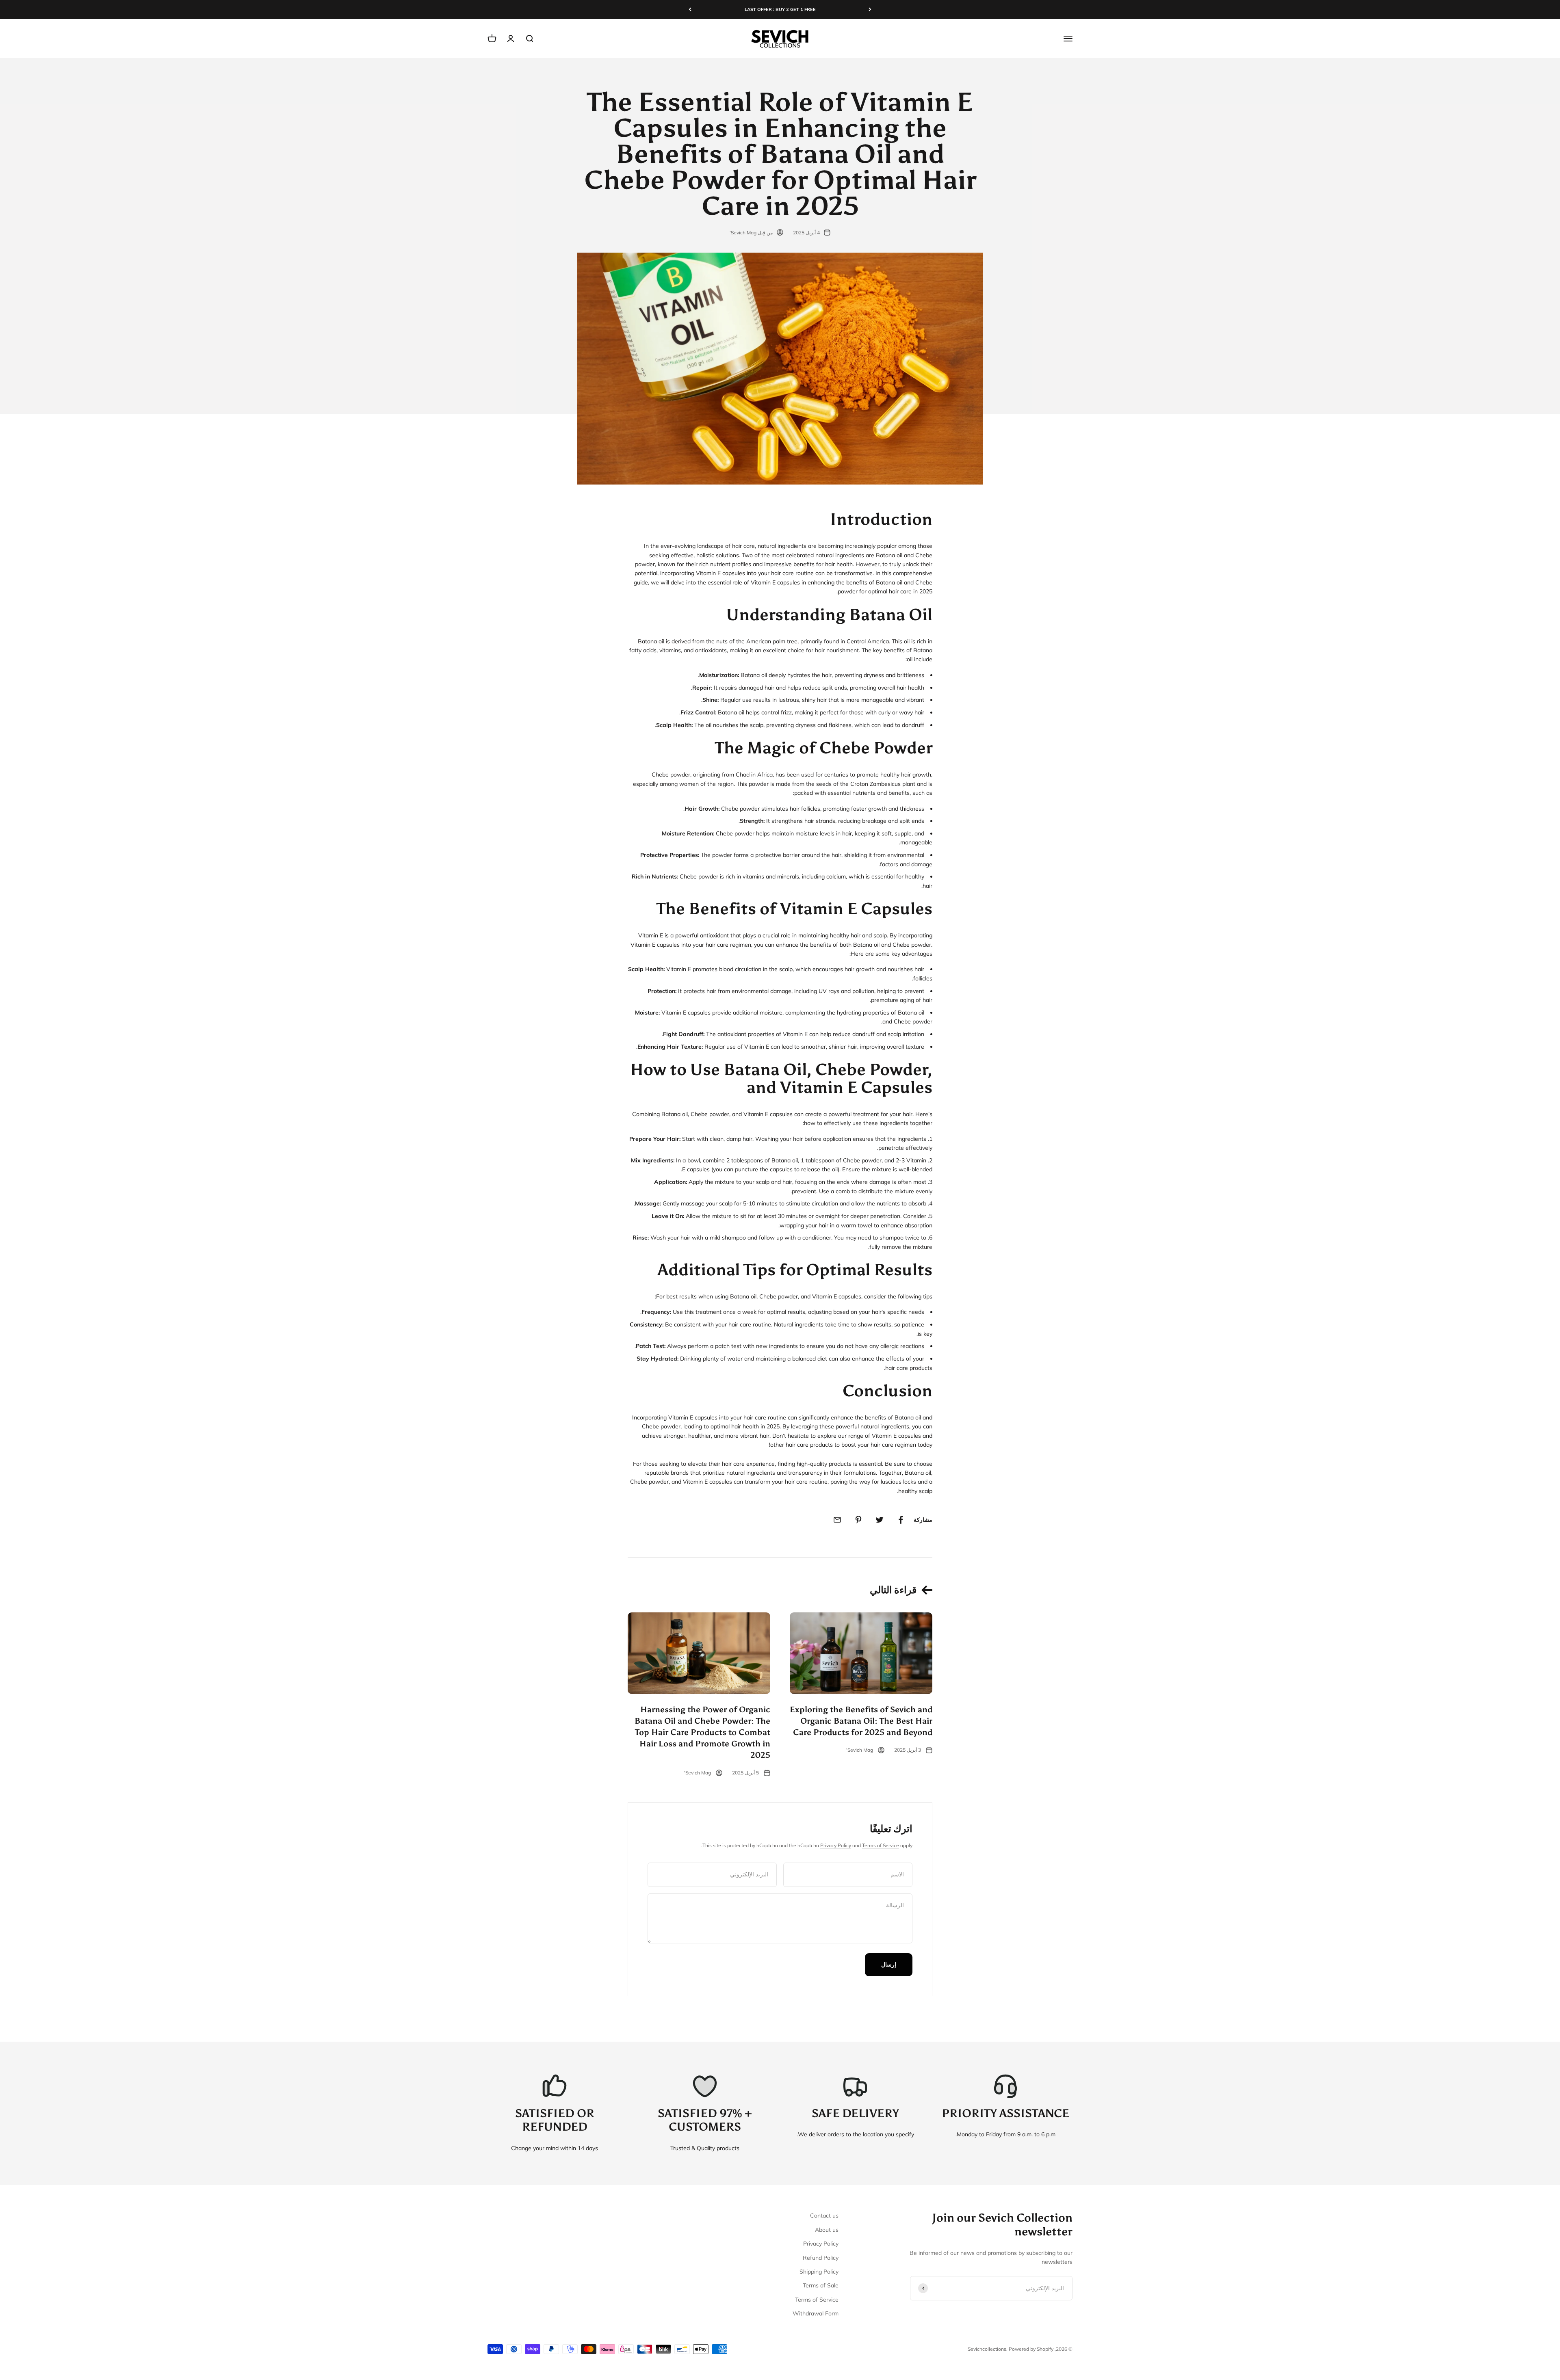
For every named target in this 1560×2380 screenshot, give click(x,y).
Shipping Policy (819, 2272)
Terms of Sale (821, 2285)
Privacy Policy (836, 1845)
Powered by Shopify (1031, 2349)
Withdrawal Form (816, 2313)
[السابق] (870, 10)
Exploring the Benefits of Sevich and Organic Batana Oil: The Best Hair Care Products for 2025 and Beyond (861, 1721)
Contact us (824, 2216)
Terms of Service (881, 1845)
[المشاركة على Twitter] (880, 1520)
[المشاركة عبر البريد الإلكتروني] (837, 1520)
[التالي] (690, 10)
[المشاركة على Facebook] (901, 1520)
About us (827, 2230)
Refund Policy (821, 2258)
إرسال (889, 1965)
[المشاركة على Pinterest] (858, 1520)
